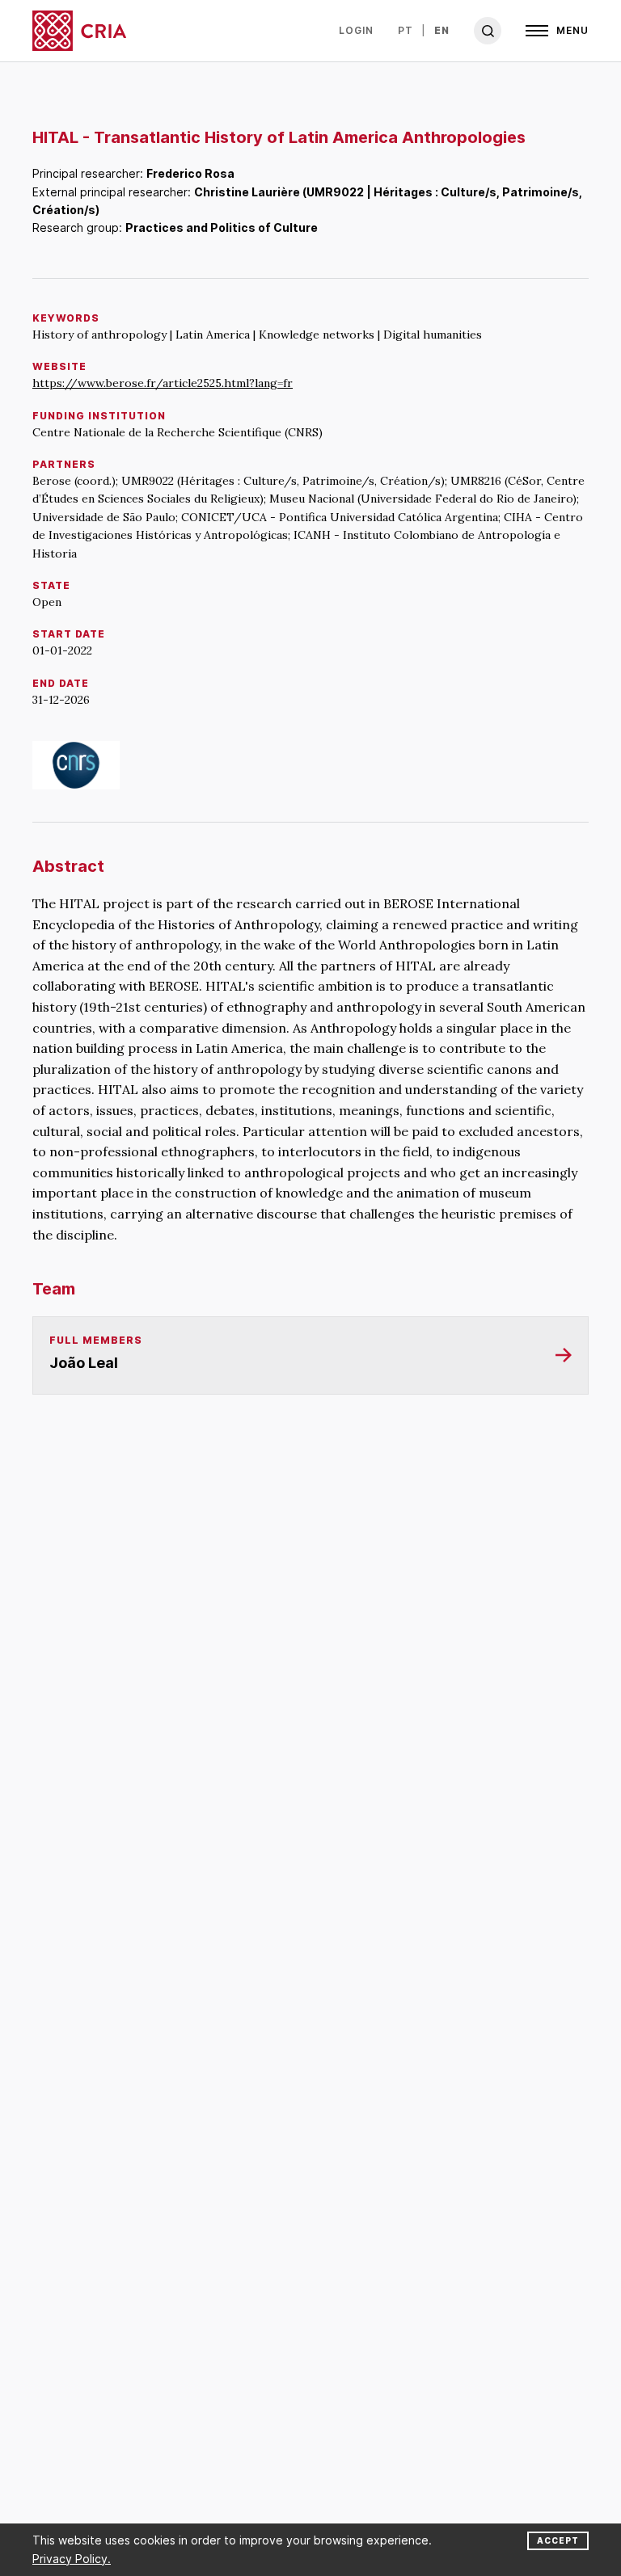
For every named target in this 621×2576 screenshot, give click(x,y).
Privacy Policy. (72, 2559)
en (442, 30)
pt (406, 30)
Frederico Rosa (190, 173)
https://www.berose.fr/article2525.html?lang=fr (163, 383)
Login (356, 30)
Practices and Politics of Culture (222, 227)
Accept (558, 2540)
